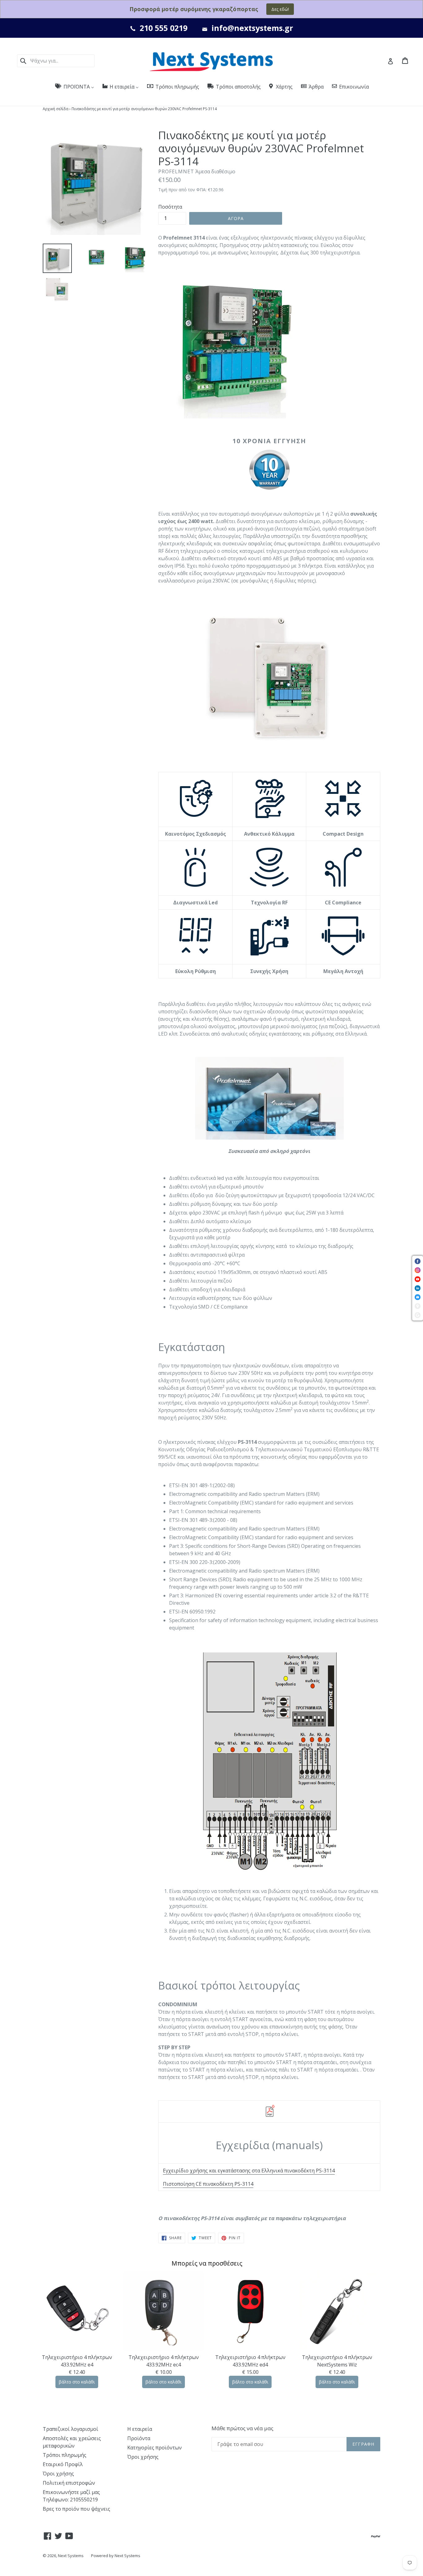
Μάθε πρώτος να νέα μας (242, 2428)
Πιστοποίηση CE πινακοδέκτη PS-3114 (208, 2184)
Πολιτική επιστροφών (69, 2483)
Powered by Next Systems (116, 2556)
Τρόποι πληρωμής (65, 2455)
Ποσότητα (170, 207)
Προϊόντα (139, 2438)
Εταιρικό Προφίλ (63, 2464)
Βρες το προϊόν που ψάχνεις (76, 2509)
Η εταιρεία (140, 2429)
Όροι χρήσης (58, 2474)
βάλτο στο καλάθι (77, 2382)
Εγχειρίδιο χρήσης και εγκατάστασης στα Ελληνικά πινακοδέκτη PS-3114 (249, 2171)
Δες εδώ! (280, 9)
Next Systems (71, 2556)
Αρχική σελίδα (56, 109)
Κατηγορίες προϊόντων (155, 2448)
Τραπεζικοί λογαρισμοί (70, 2429)
